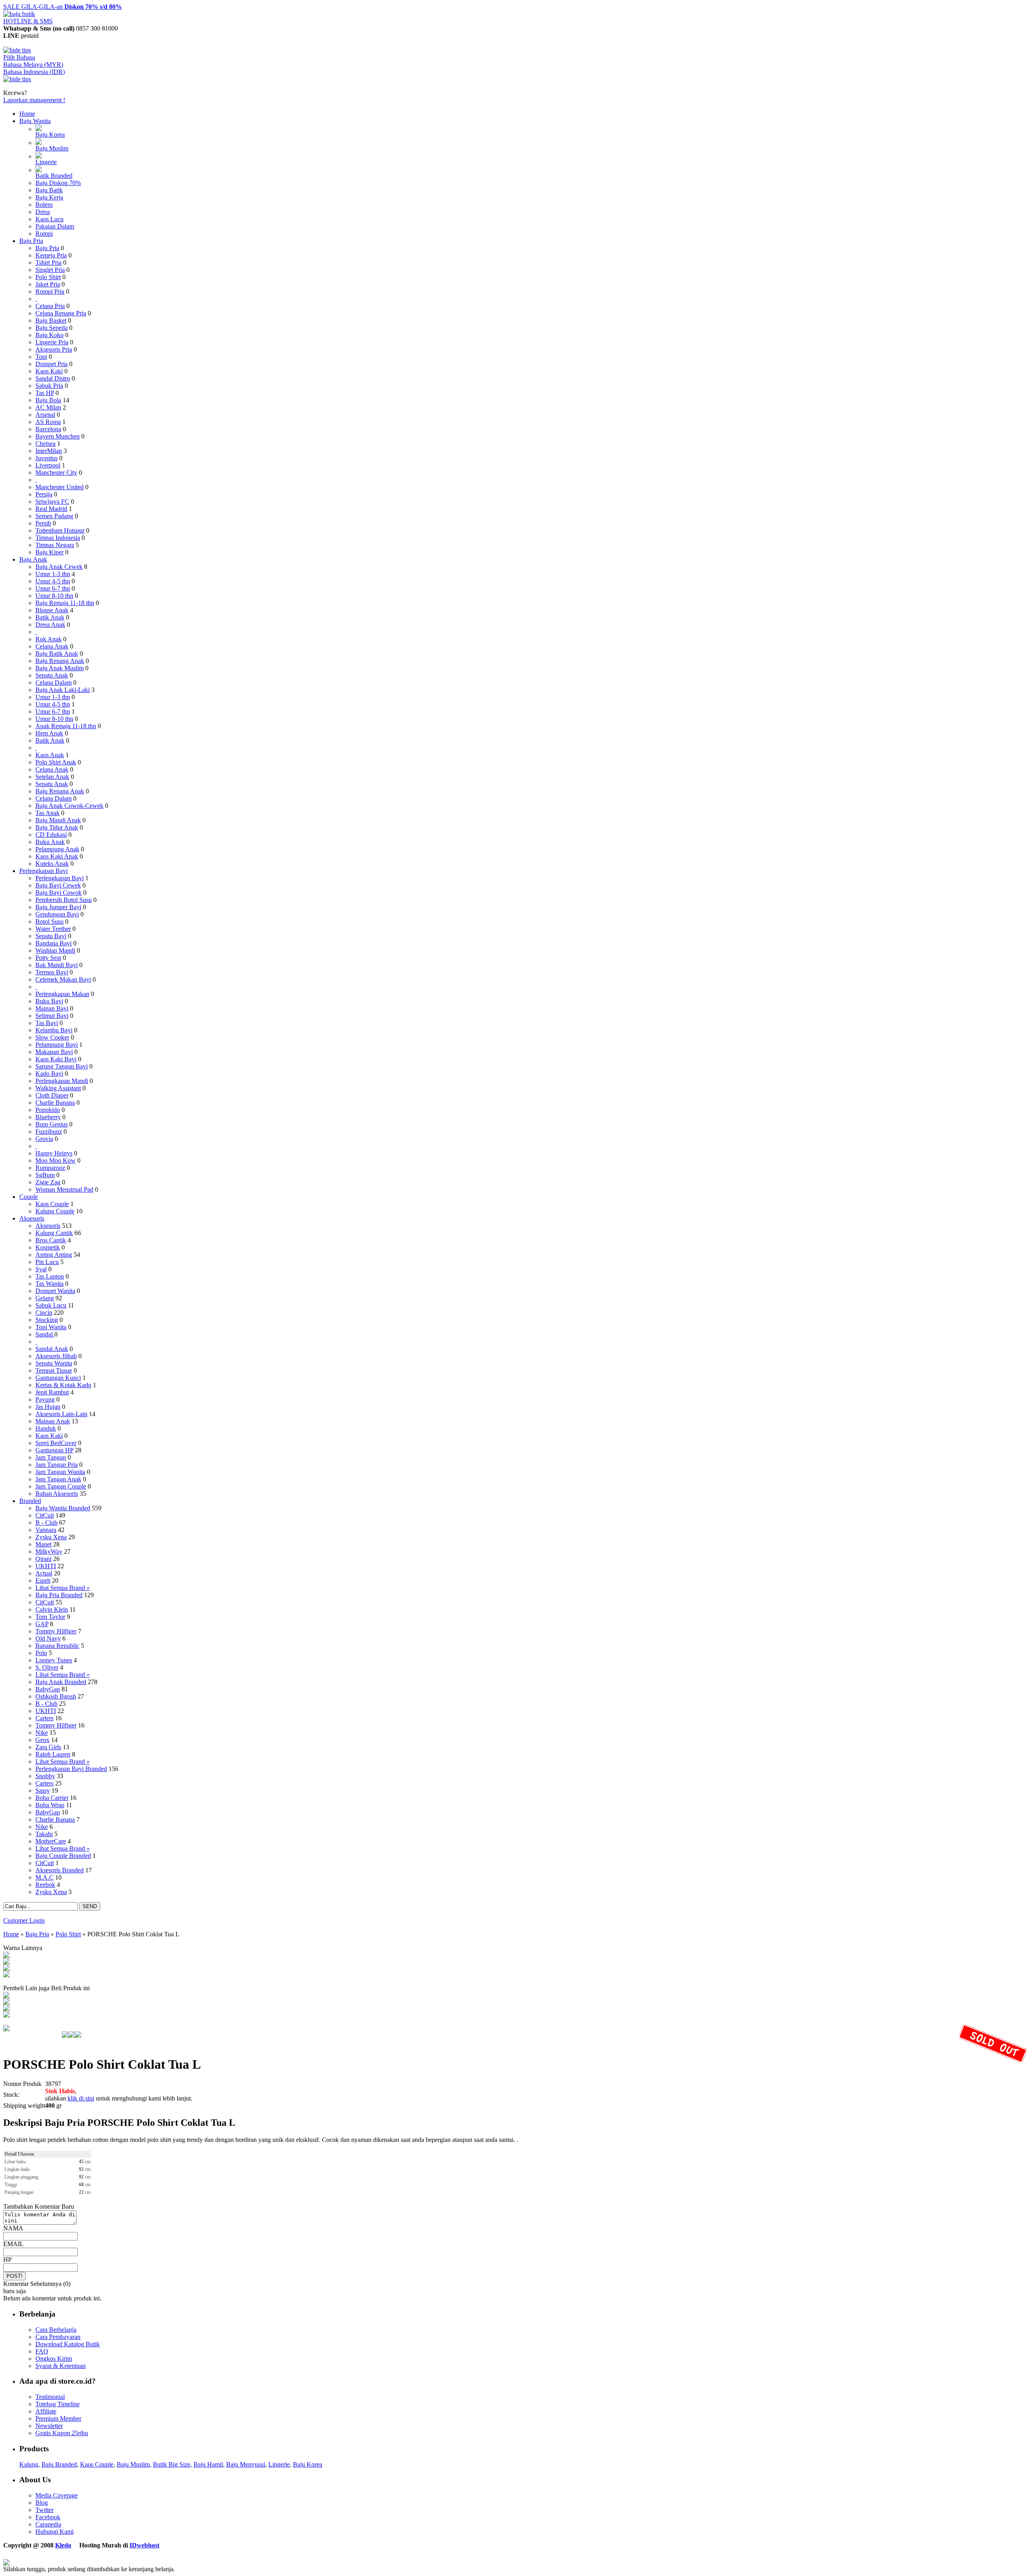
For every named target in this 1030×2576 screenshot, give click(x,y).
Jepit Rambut (52, 1392)
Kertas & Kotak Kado (63, 1385)
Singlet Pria (50, 270)
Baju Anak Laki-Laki (63, 690)
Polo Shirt (48, 277)
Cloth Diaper (52, 1095)
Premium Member (58, 2418)
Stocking (47, 1320)
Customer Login (24, 1920)
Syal (41, 1269)
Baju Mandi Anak (58, 820)
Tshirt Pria (48, 263)
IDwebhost (144, 2545)
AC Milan (48, 407)
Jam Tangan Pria (57, 1465)
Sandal (45, 1334)
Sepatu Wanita (54, 1363)
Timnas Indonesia (58, 538)
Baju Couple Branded (63, 1856)
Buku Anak (50, 842)
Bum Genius (51, 1124)
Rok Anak (48, 639)
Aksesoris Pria (54, 349)
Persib (43, 523)
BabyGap (48, 1689)
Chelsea (45, 444)
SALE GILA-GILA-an (63, 7)
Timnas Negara (55, 545)
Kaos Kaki (49, 371)
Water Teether (53, 929)
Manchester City (56, 473)
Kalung (29, 2464)
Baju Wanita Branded (63, 1508)
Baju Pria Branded (59, 1595)
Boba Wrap (50, 1805)
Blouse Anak (52, 610)
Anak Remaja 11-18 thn (66, 726)
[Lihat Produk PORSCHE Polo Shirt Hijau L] (6, 1969)
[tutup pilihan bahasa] (17, 79)
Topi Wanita (51, 1327)
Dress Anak (50, 625)
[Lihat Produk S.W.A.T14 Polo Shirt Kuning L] (6, 2015)
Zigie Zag (48, 1182)
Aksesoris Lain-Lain (61, 1414)
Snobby (45, 1776)
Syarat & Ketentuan (61, 2366)
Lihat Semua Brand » (63, 1588)
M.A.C (44, 1877)
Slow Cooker (52, 1037)
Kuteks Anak (52, 864)
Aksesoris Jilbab (56, 1356)
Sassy (43, 1790)
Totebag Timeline (58, 2404)
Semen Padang (54, 516)
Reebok (45, 1885)
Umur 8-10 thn (54, 596)
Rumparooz (50, 1168)
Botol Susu (49, 921)
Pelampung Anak (57, 849)
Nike (42, 1733)
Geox (42, 1740)
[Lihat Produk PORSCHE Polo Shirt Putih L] (6, 1975)
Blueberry (48, 1117)
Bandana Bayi (54, 943)
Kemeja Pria (51, 255)
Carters (44, 1718)
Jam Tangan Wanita (60, 1472)
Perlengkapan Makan (62, 994)
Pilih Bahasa (19, 57)
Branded (30, 1501)
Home (27, 114)
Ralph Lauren (53, 1754)
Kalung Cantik (54, 1233)
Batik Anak (50, 617)
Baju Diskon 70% (58, 183)
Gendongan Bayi (57, 914)
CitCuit (45, 1515)
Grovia (44, 1139)
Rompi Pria (50, 291)
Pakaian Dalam (55, 226)
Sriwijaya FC (52, 501)
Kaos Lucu (49, 219)
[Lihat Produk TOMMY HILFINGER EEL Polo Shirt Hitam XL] (6, 1996)
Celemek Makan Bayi (63, 979)
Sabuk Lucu (51, 1305)
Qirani (43, 1559)
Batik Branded (54, 176)
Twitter (44, 2510)
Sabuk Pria (49, 386)
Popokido (48, 1110)
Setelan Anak (52, 777)
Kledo (63, 2545)
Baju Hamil (208, 2464)
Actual (44, 1573)
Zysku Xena (51, 1537)
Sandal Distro (53, 378)
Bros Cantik (51, 1240)
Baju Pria (31, 241)
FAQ (42, 2351)
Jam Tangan (51, 1457)
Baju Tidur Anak (57, 827)
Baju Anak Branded (61, 1682)
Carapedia (48, 2524)
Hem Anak (49, 733)
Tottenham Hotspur (60, 530)
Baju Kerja (49, 197)
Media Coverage (57, 2495)
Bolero (44, 205)
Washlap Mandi (55, 950)
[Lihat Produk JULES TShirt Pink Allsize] (6, 2009)
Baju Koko (49, 335)
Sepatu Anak (52, 675)
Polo (41, 1653)
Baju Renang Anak (60, 661)
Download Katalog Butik (68, 2344)
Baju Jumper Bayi (58, 907)
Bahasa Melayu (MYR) (33, 65)
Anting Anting (54, 1255)
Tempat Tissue (54, 1370)
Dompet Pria (51, 364)
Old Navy (48, 1638)
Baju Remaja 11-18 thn (65, 603)
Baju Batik (49, 190)
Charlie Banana (55, 1103)
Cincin (44, 1313)
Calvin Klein (52, 1609)
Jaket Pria (48, 284)
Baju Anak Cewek (59, 567)
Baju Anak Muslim (60, 668)
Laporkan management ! (34, 100)
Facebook (48, 2517)
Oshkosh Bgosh (56, 1696)
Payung (45, 1399)
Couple (29, 1197)
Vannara (46, 1530)
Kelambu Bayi (54, 1030)
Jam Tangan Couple (61, 1486)
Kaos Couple (52, 1204)
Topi (41, 357)
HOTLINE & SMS (28, 21)
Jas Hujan (48, 1407)
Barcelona (48, 429)
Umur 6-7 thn (53, 588)
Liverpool (48, 465)
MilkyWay (49, 1552)
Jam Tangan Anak (58, 1479)
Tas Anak (47, 813)
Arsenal (45, 415)
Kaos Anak (50, 755)
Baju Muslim (52, 148)
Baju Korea (50, 135)
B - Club (46, 1523)
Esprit (43, 1580)
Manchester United (60, 487)
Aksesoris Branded (60, 1870)
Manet (43, 1544)
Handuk (46, 1428)
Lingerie (46, 162)
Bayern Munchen (58, 436)
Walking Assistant (58, 1088)
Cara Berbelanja (56, 2330)
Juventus (46, 458)
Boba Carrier (52, 1798)
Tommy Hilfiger (56, 1631)
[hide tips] (17, 50)
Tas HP (45, 393)
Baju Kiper (49, 552)
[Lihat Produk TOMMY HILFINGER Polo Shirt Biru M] (6, 2003)
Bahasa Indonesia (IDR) (34, 72)
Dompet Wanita (55, 1291)
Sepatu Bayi (51, 936)
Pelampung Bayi (57, 1045)
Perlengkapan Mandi (62, 1081)
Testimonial (50, 2397)
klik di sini (81, 2098)
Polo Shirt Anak (56, 762)
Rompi (44, 234)
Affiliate (46, 2411)
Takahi (44, 1834)
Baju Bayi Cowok (59, 893)
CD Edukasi (51, 835)
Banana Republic (57, 1646)
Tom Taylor (50, 1617)
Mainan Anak (53, 1421)
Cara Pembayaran (58, 2337)
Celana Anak (52, 646)
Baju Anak (33, 559)
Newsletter (49, 2426)
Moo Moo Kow (56, 1160)
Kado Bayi (49, 1074)
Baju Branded (59, 2464)
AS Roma (48, 422)
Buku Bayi (49, 1001)
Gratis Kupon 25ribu (62, 2433)
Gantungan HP (54, 1450)
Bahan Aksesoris (57, 1494)
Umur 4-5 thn (53, 581)
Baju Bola (48, 400)
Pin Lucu (47, 1262)
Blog (42, 2503)
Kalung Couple (55, 1211)
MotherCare (51, 1841)
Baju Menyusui (246, 2464)
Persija (44, 494)
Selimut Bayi (52, 1016)
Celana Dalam (54, 683)
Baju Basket (51, 320)
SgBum (45, 1175)
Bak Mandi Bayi (57, 965)
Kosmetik (48, 1247)
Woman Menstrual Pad (64, 1189)
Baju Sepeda (51, 328)
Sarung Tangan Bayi (62, 1066)
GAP (42, 1624)
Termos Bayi (52, 972)
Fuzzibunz (49, 1132)
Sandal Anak (52, 1349)
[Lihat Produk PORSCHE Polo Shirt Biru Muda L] (6, 1962)
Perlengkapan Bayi (43, 871)
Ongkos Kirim (54, 2359)
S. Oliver (47, 1667)
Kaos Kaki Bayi (56, 1059)
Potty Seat (48, 958)
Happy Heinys (54, 1153)
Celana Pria (50, 306)
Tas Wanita (49, 1284)
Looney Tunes (54, 1660)
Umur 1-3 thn (53, 574)
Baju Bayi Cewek (58, 885)
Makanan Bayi (54, 1052)
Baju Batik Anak (57, 654)
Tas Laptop (50, 1276)
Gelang (45, 1298)
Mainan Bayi (52, 1008)
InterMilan (49, 451)
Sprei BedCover (56, 1443)
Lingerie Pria (52, 342)
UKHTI (46, 1566)
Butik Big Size (172, 2464)
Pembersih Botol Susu (64, 900)
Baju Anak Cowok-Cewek (69, 806)
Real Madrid (51, 509)
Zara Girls (48, 1747)
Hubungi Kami (55, 2532)
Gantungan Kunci (58, 1378)
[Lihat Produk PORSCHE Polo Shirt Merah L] (6, 1956)
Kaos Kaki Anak (57, 856)
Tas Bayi (47, 1023)
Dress (43, 212)
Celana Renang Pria (61, 313)
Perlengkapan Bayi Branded (71, 1769)
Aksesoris (32, 1218)
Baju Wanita (35, 121)
